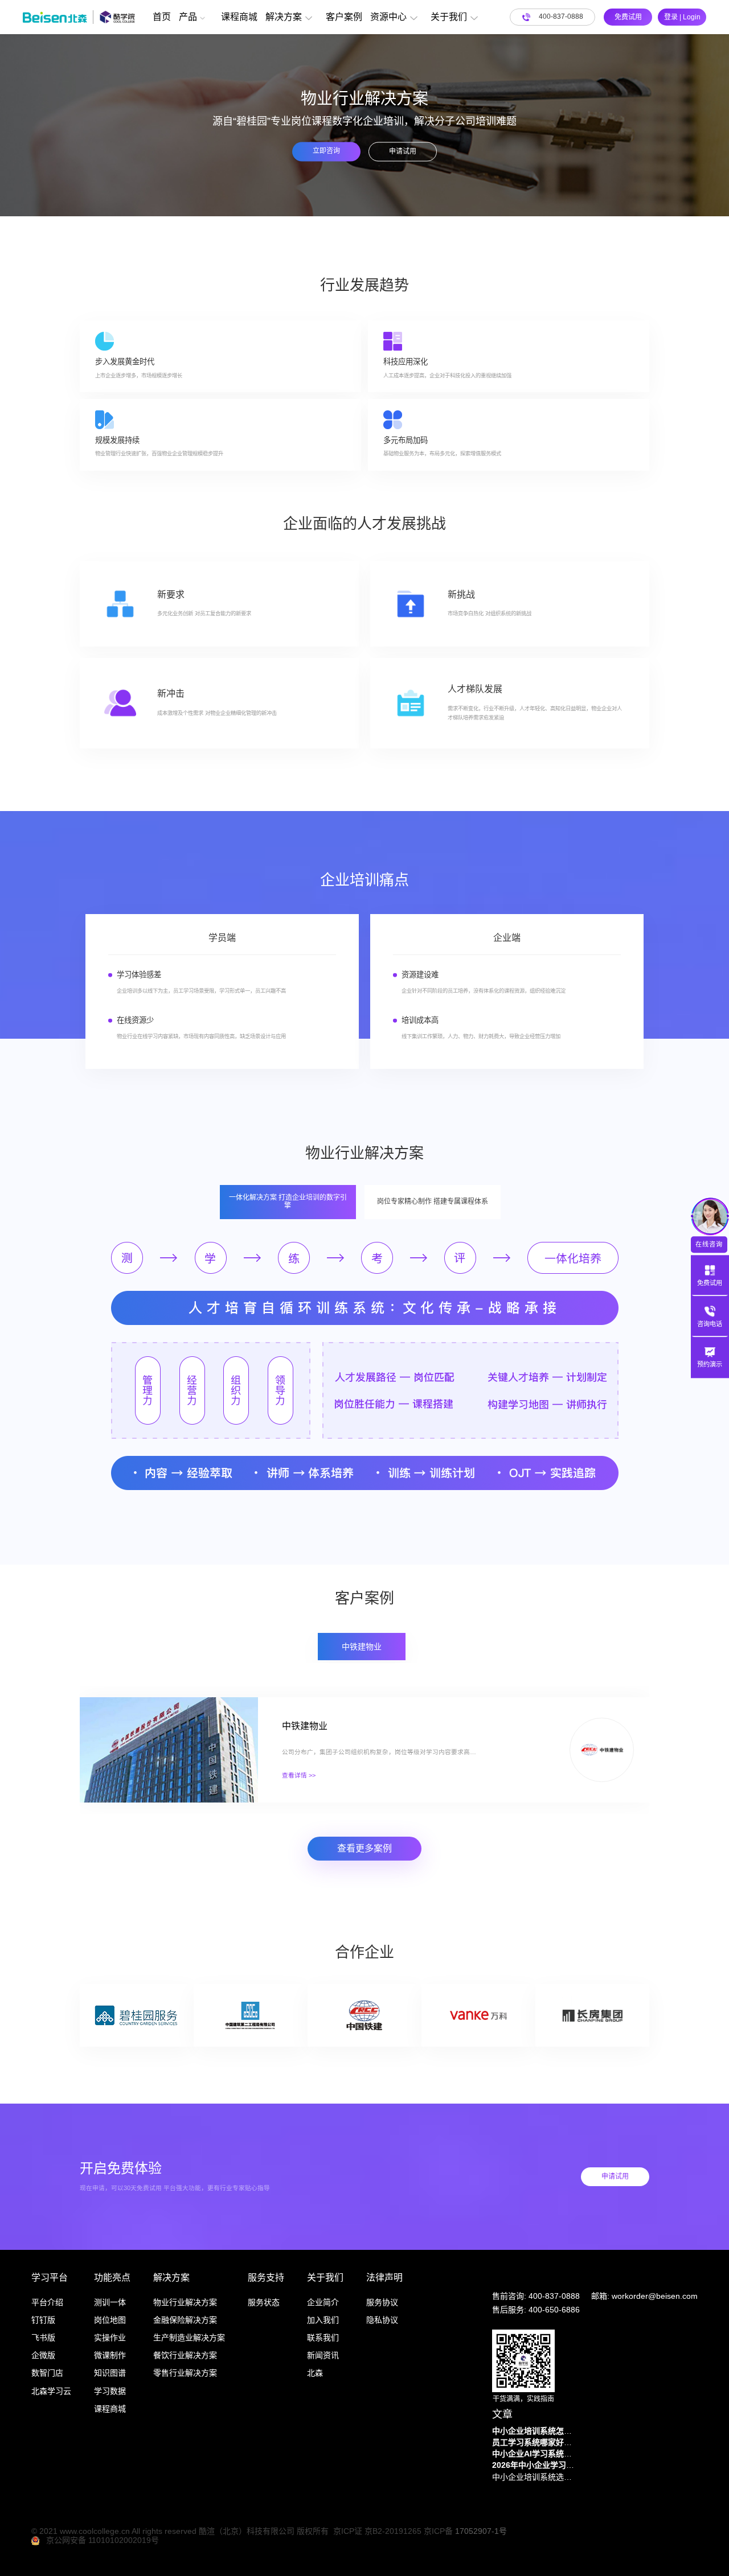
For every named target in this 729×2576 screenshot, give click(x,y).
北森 (315, 2373)
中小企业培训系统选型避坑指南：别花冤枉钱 (535, 2477)
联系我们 (323, 2338)
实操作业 (110, 2338)
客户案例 (344, 17)
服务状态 (264, 2302)
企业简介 (323, 2302)
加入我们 (323, 2320)
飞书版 (43, 2338)
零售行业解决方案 (185, 2373)
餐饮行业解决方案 (185, 2355)
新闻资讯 (323, 2355)
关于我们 (449, 17)
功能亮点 (112, 2277)
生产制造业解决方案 (189, 2338)
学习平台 (50, 2277)
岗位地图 (110, 2320)
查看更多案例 (364, 1848)
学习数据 (110, 2391)
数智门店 (47, 2373)
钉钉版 (43, 2320)
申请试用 (403, 151)
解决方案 (284, 17)
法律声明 (384, 2277)
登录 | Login (682, 17)
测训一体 (110, 2302)
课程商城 (239, 17)
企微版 (43, 2355)
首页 (162, 17)
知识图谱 (110, 2373)
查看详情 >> (299, 1775)
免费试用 (628, 17)
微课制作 (110, 2355)
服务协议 (382, 2302)
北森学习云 (51, 2391)
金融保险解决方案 (185, 2320)
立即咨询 (326, 150)
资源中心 (388, 17)
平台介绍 (47, 2302)
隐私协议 (382, 2320)
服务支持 (266, 2277)
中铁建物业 (305, 1726)
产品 (188, 17)
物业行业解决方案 (185, 2302)
